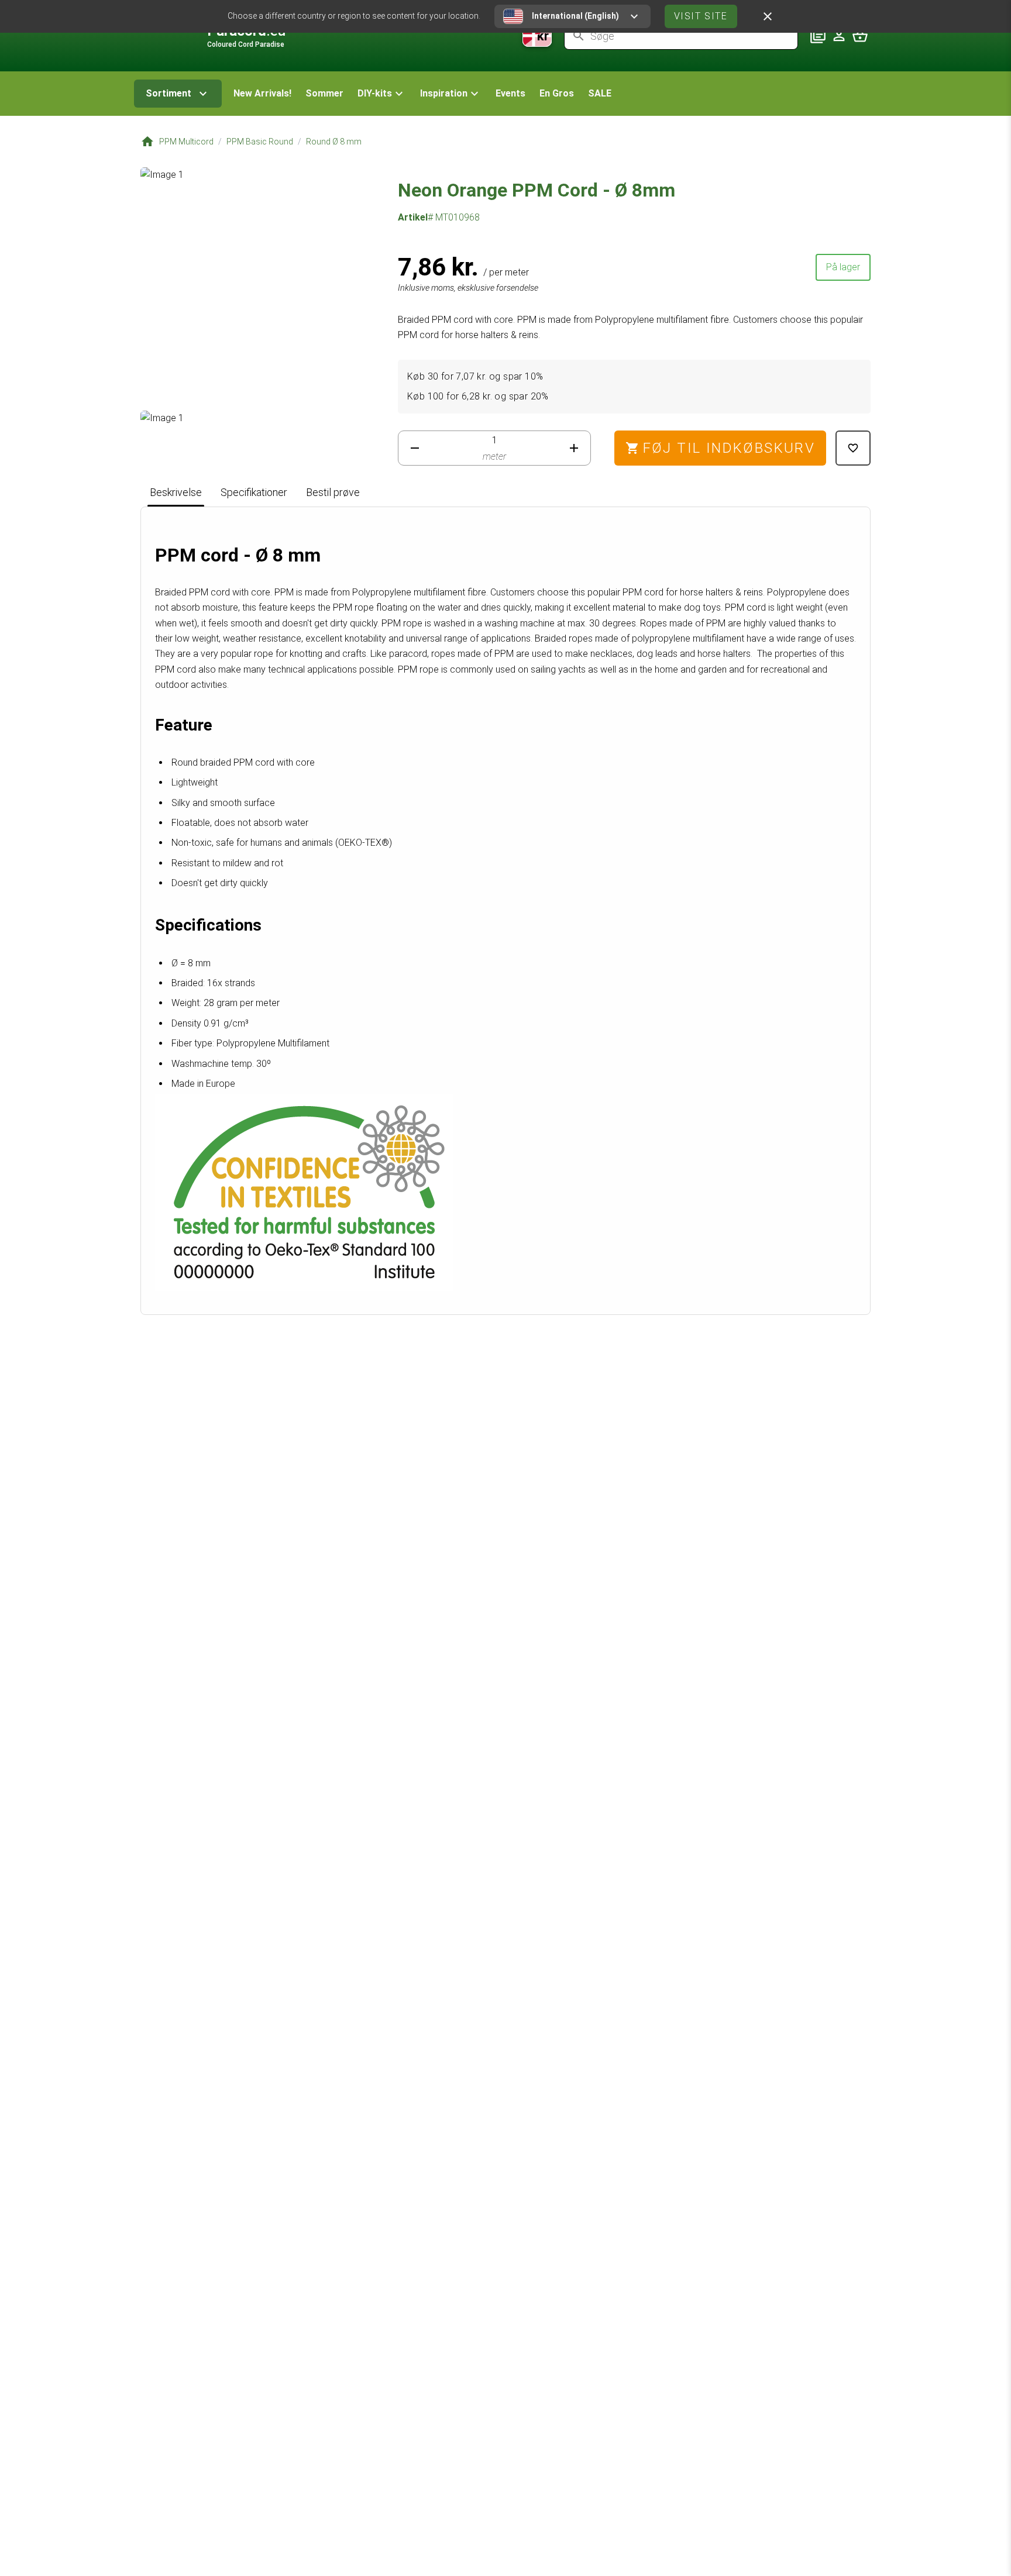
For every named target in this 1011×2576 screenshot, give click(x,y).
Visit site (701, 16)
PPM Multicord (186, 142)
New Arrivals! (262, 93)
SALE (600, 93)
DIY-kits (375, 93)
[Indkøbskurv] (860, 36)
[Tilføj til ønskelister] (853, 448)
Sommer (324, 93)
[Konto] (839, 36)
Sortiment (168, 93)
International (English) (575, 16)
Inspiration (444, 93)
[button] (382, 94)
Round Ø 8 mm (334, 142)
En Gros (557, 93)
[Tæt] (768, 16)
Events (510, 93)
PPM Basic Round (260, 142)
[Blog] (818, 36)
